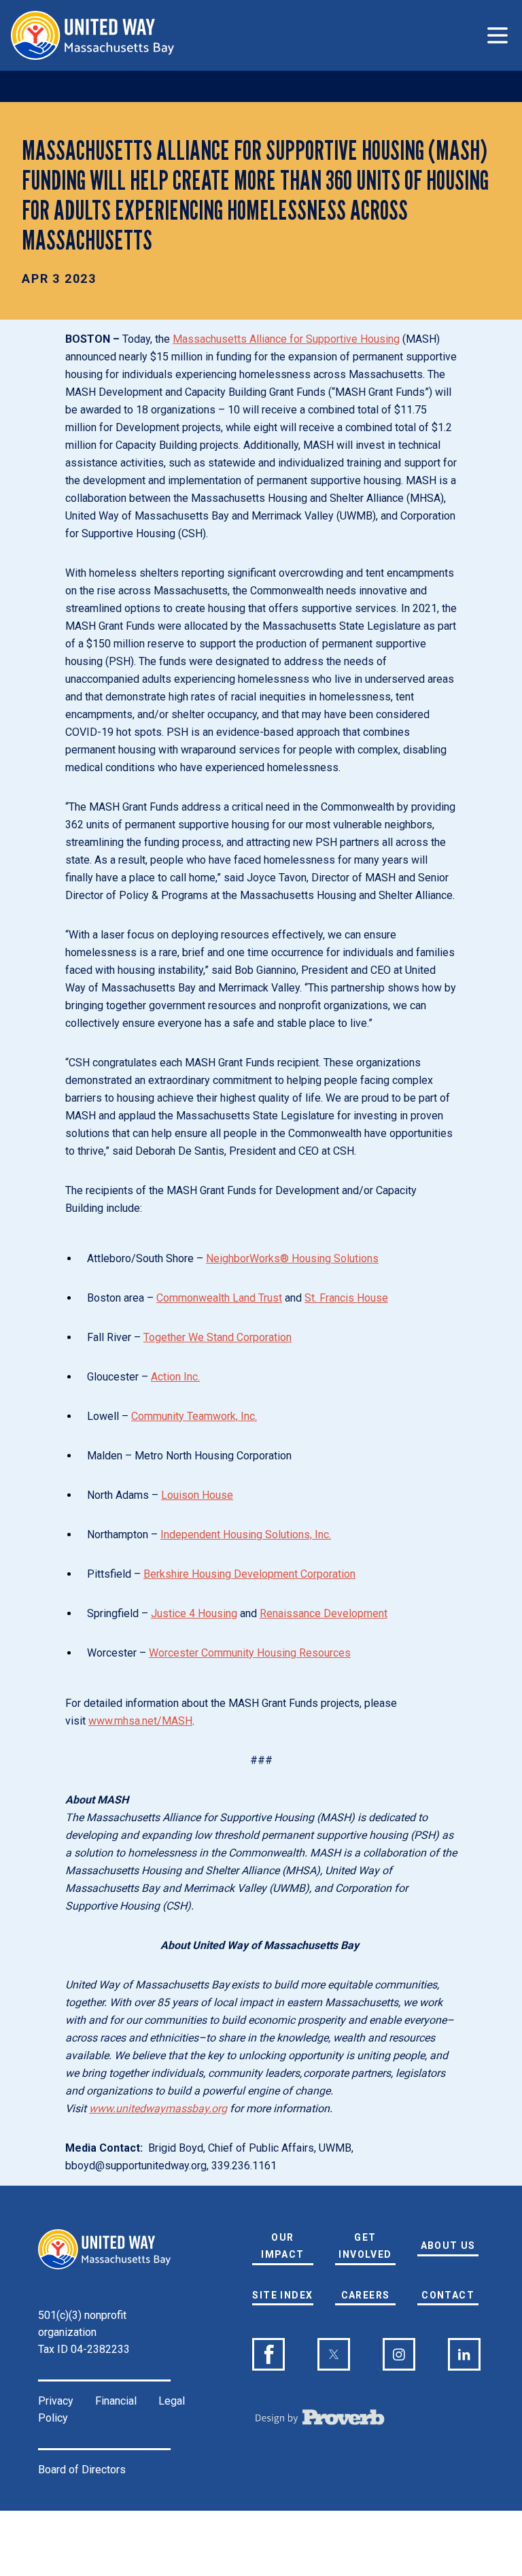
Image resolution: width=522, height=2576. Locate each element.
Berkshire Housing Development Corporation (249, 1574)
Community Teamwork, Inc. (194, 1416)
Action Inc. (175, 1377)
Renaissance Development (324, 1613)
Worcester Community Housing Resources (250, 1653)
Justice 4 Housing (194, 1613)
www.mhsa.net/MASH (140, 1721)
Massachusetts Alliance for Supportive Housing (286, 339)
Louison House (197, 1495)
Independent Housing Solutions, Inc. (246, 1535)
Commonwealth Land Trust (219, 1298)
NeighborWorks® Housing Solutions (292, 1258)
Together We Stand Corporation (217, 1337)
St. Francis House (346, 1298)
